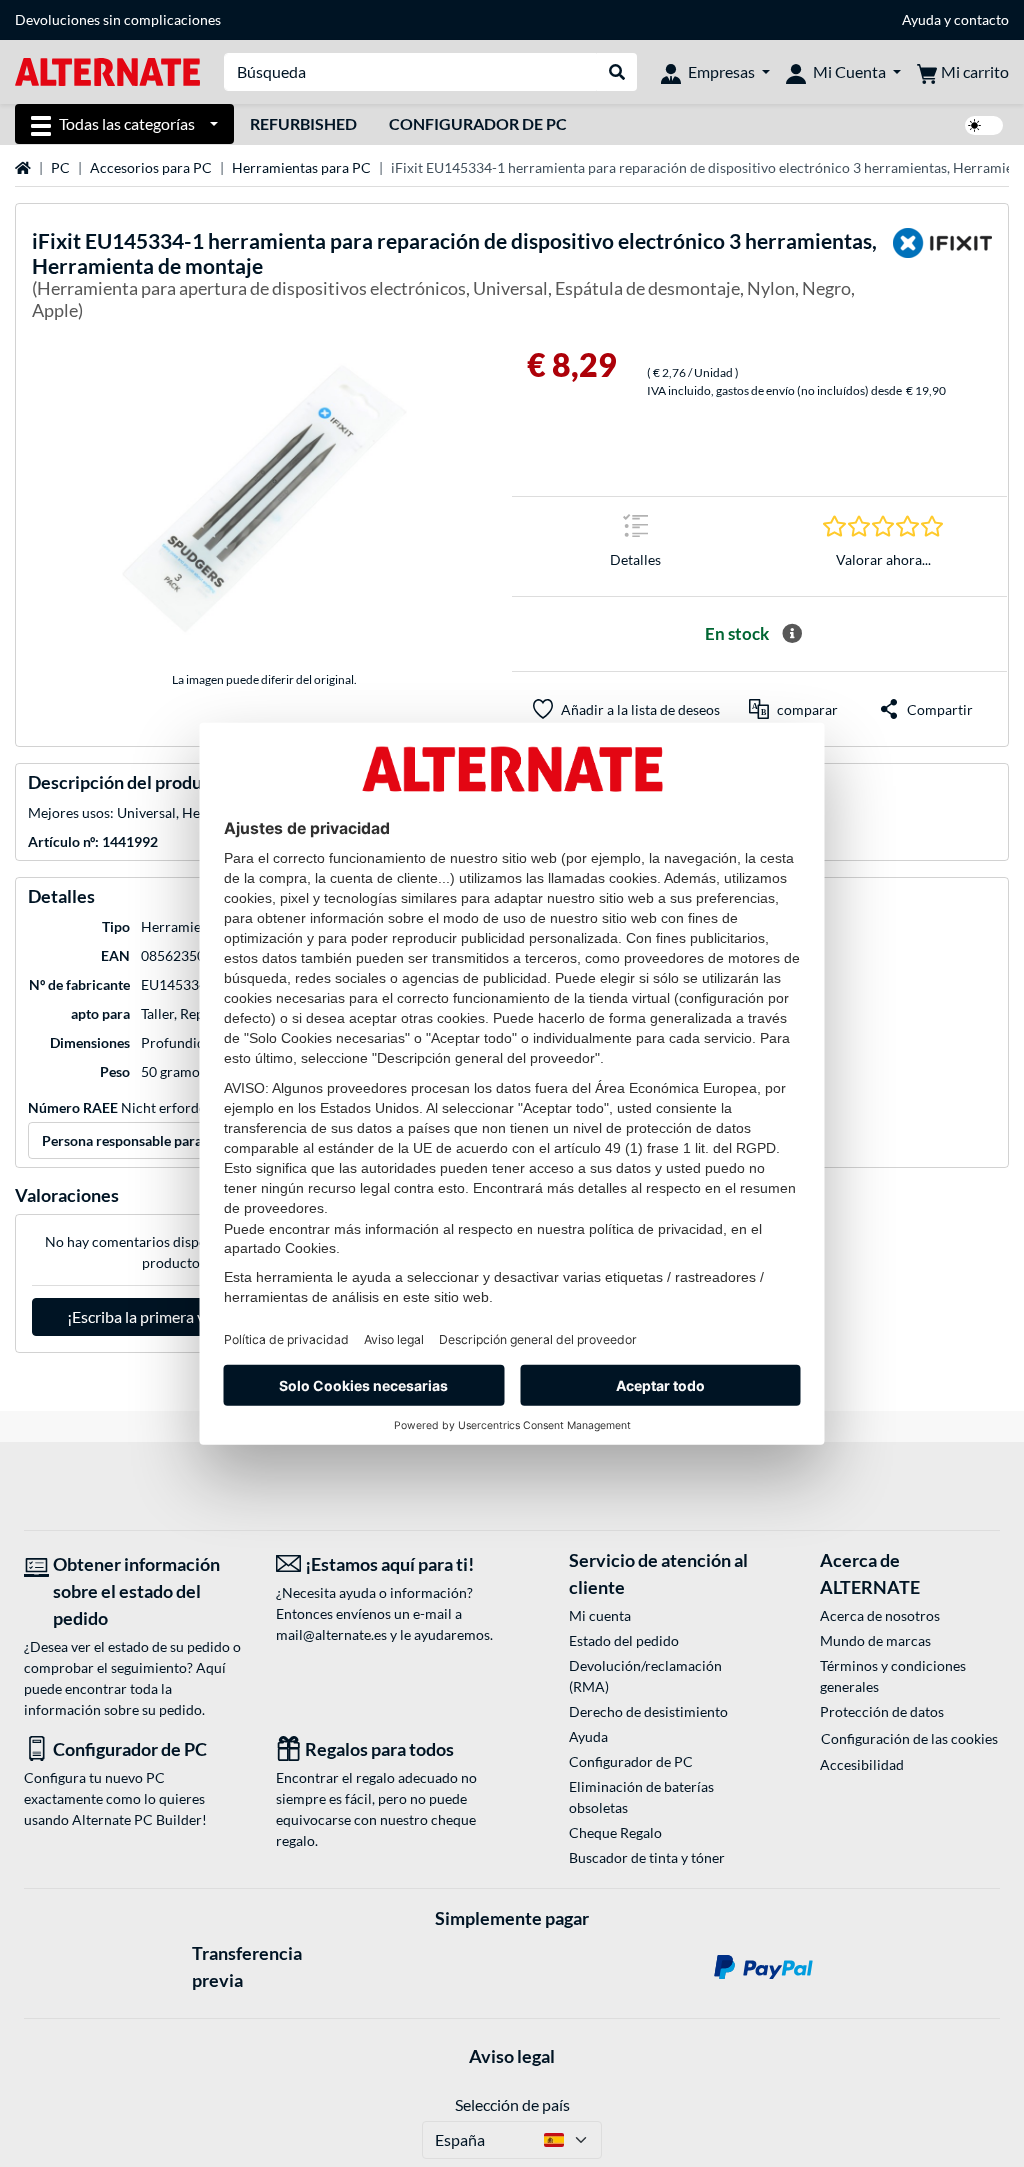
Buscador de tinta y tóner (647, 1857)
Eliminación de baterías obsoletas (641, 1797)
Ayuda (921, 19)
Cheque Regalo (615, 1832)
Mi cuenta (600, 1615)
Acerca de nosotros (880, 1615)
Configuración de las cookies (909, 1738)
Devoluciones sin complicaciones (118, 19)
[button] (793, 709)
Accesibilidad (862, 1764)
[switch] (984, 125)
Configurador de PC (478, 123)
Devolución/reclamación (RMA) (645, 1676)
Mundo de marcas (875, 1640)
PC (60, 167)
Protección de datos (882, 1711)
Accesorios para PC (151, 167)
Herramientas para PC (301, 167)
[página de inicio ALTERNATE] (107, 70)
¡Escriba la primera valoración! (170, 1316)
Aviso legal (512, 2056)
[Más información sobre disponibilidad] (792, 634)
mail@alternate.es (331, 1634)
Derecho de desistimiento (648, 1711)
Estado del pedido (624, 1640)
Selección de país (512, 2104)
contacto (981, 19)
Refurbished (303, 123)
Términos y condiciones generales (893, 1676)
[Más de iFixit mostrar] (942, 279)
